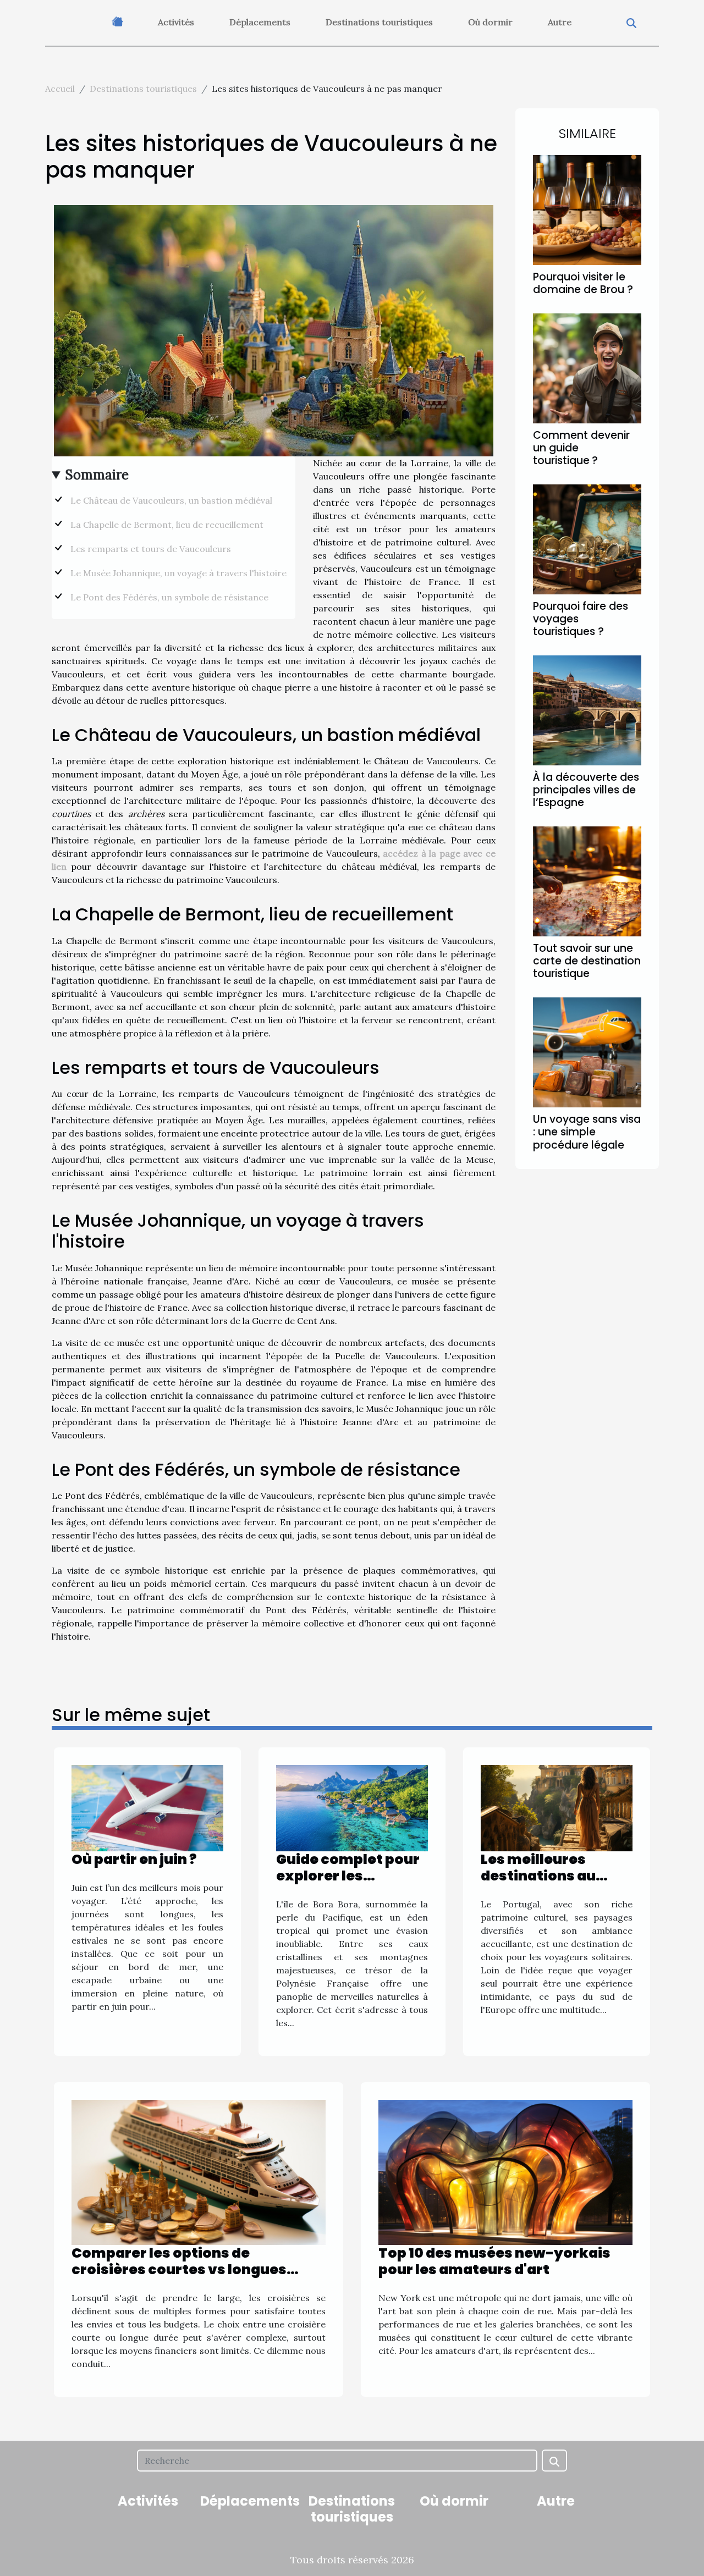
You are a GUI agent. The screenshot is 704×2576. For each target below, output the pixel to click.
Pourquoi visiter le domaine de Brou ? (583, 283)
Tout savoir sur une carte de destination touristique (587, 961)
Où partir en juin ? (134, 1859)
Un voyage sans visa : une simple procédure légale (587, 1132)
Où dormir (490, 22)
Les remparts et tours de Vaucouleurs (151, 549)
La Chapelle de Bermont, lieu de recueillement (167, 525)
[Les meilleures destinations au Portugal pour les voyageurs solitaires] (557, 1807)
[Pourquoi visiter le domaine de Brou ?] (587, 209)
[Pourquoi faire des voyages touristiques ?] (587, 538)
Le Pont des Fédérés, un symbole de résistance (169, 597)
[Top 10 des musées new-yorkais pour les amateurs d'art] (505, 2171)
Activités (176, 22)
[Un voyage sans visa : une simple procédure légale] (587, 1051)
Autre (560, 22)
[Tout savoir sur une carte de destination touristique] (587, 880)
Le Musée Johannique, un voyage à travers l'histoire (178, 573)
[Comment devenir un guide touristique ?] (587, 367)
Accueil (60, 89)
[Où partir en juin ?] (147, 1807)
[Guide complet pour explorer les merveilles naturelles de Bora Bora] (352, 1807)
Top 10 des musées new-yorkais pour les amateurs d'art (494, 2261)
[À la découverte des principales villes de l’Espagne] (587, 709)
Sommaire (97, 475)
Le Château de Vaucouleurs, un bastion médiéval (171, 500)
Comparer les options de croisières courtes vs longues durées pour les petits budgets (182, 2269)
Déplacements (260, 22)
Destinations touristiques (379, 22)
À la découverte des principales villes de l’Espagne (586, 790)
